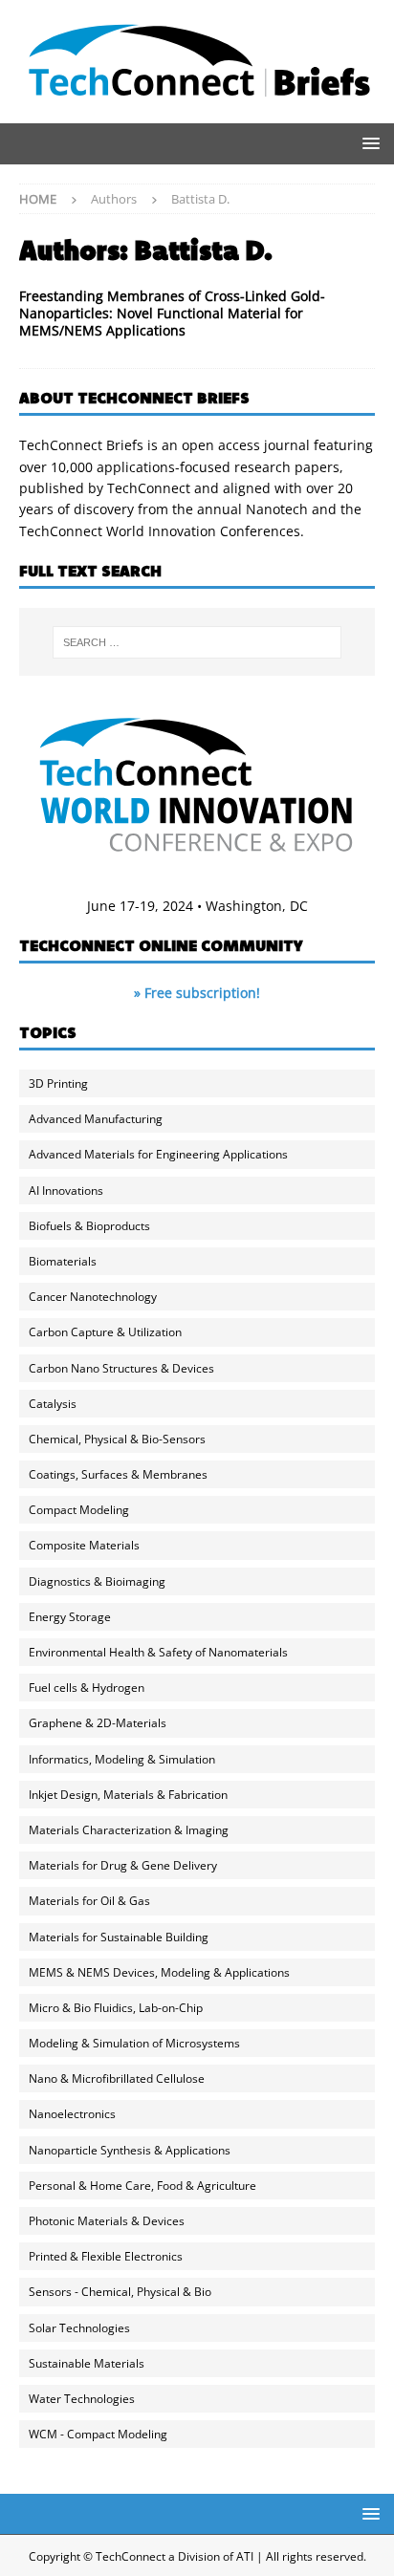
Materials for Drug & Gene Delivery (123, 1865)
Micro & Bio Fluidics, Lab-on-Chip (116, 2008)
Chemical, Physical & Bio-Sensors (117, 1439)
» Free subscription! (197, 993)
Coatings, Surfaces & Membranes (118, 1474)
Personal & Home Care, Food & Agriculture (142, 2186)
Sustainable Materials (87, 2363)
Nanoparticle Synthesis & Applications (130, 2150)
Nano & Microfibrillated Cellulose (117, 2078)
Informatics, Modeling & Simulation (122, 1759)
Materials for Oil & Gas (89, 1901)
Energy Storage (70, 1617)
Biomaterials (63, 1261)
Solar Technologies (79, 2328)
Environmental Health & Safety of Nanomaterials (158, 1652)
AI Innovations (66, 1191)
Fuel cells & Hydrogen (87, 1688)
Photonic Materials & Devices (107, 2221)
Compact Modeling (79, 1510)
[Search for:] (197, 642)
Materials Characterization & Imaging (129, 1830)
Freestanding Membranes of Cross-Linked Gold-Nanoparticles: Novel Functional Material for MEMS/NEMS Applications (172, 313)
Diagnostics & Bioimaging (97, 1581)
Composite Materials (84, 1545)
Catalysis (53, 1404)
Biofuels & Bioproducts (89, 1226)
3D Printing (58, 1083)
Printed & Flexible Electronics (106, 2256)
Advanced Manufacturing (96, 1119)
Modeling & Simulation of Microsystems (134, 2043)
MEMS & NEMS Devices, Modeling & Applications (159, 1972)
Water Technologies (82, 2399)
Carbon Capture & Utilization (105, 1332)
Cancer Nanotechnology (93, 1297)
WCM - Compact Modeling (98, 2434)
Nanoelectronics (72, 2114)
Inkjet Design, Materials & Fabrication (128, 1795)
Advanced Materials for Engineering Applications (158, 1154)
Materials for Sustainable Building (119, 1937)
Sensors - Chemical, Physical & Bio (120, 2292)
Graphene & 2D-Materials (98, 1723)
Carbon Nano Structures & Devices (121, 1368)
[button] (368, 143)
